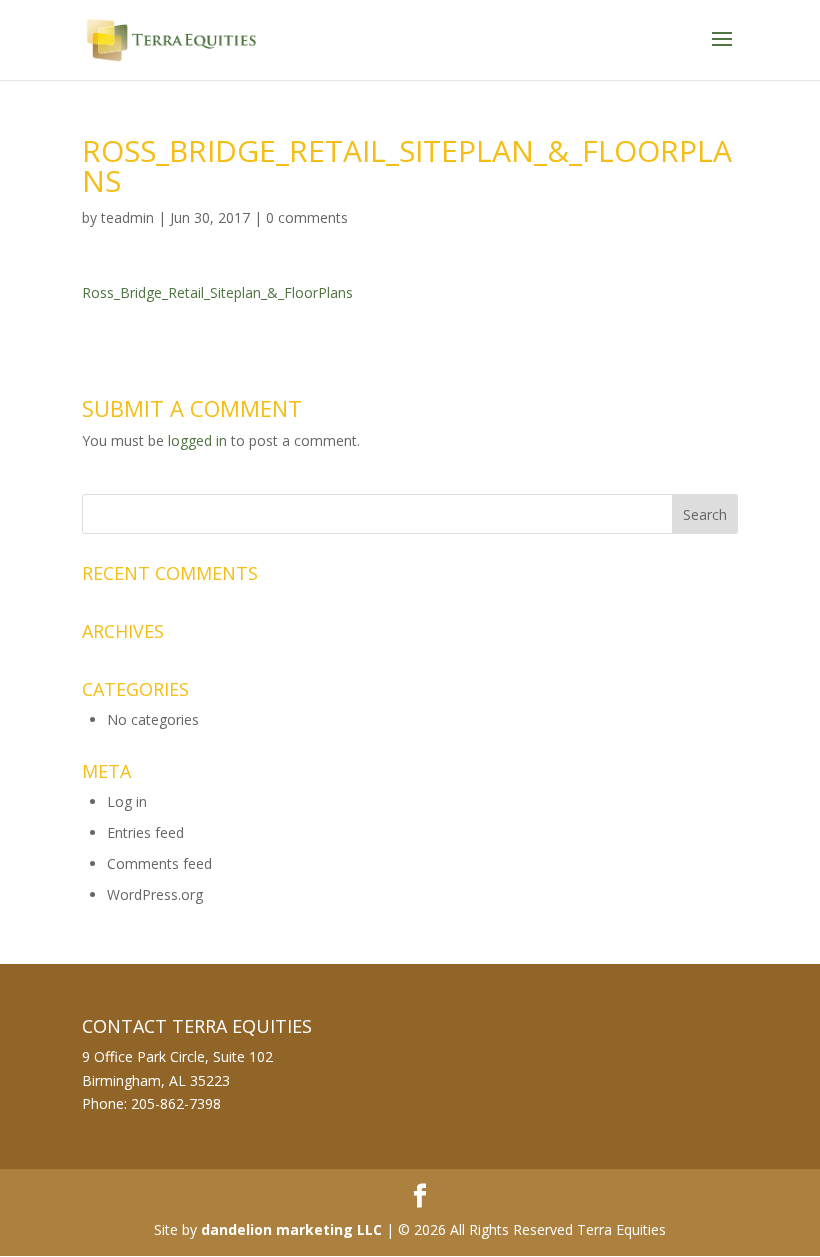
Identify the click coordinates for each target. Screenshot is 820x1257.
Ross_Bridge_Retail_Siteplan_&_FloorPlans (217, 292)
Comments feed (159, 863)
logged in (197, 440)
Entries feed (145, 832)
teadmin (127, 217)
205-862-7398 (176, 1103)
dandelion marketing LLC (291, 1229)
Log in (127, 801)
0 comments (307, 217)
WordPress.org (155, 894)
